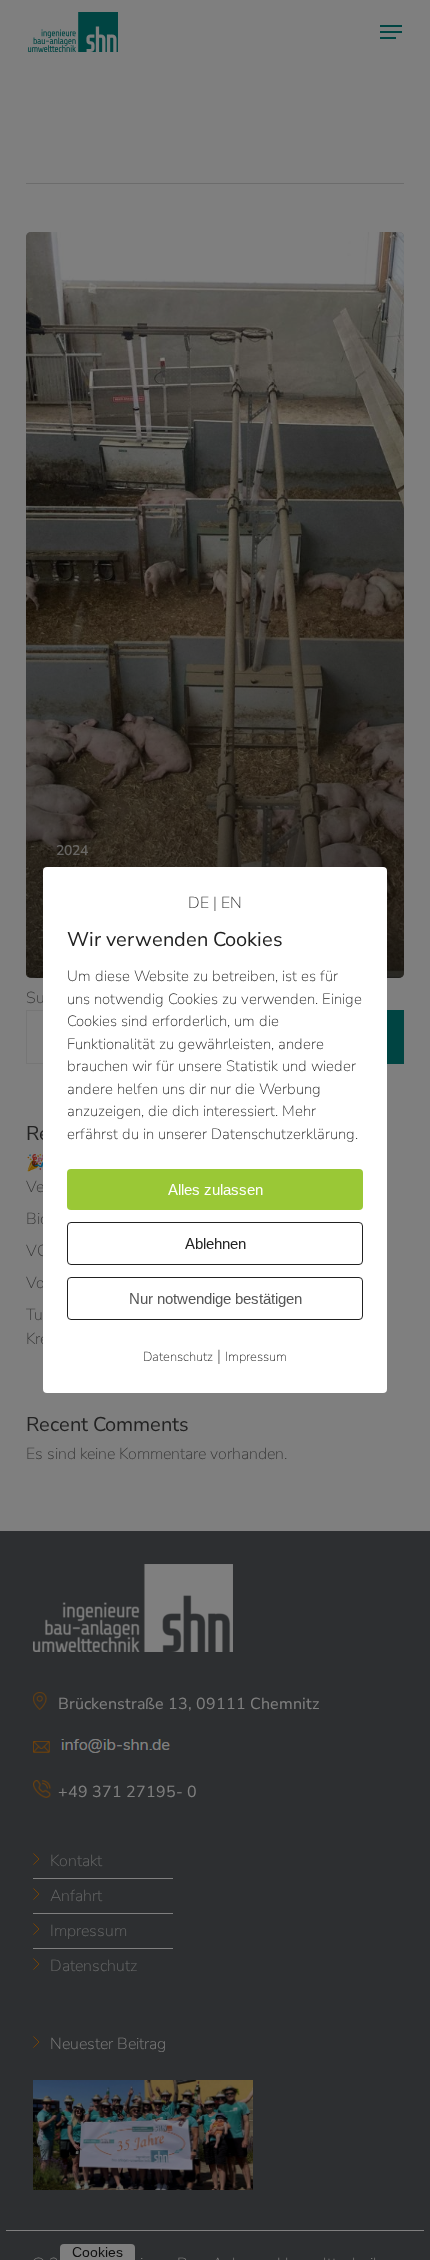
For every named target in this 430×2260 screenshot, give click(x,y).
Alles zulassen (215, 1189)
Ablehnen (215, 1243)
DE (198, 903)
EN (231, 903)
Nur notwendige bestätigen (215, 1298)
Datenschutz (178, 1357)
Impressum (256, 1357)
